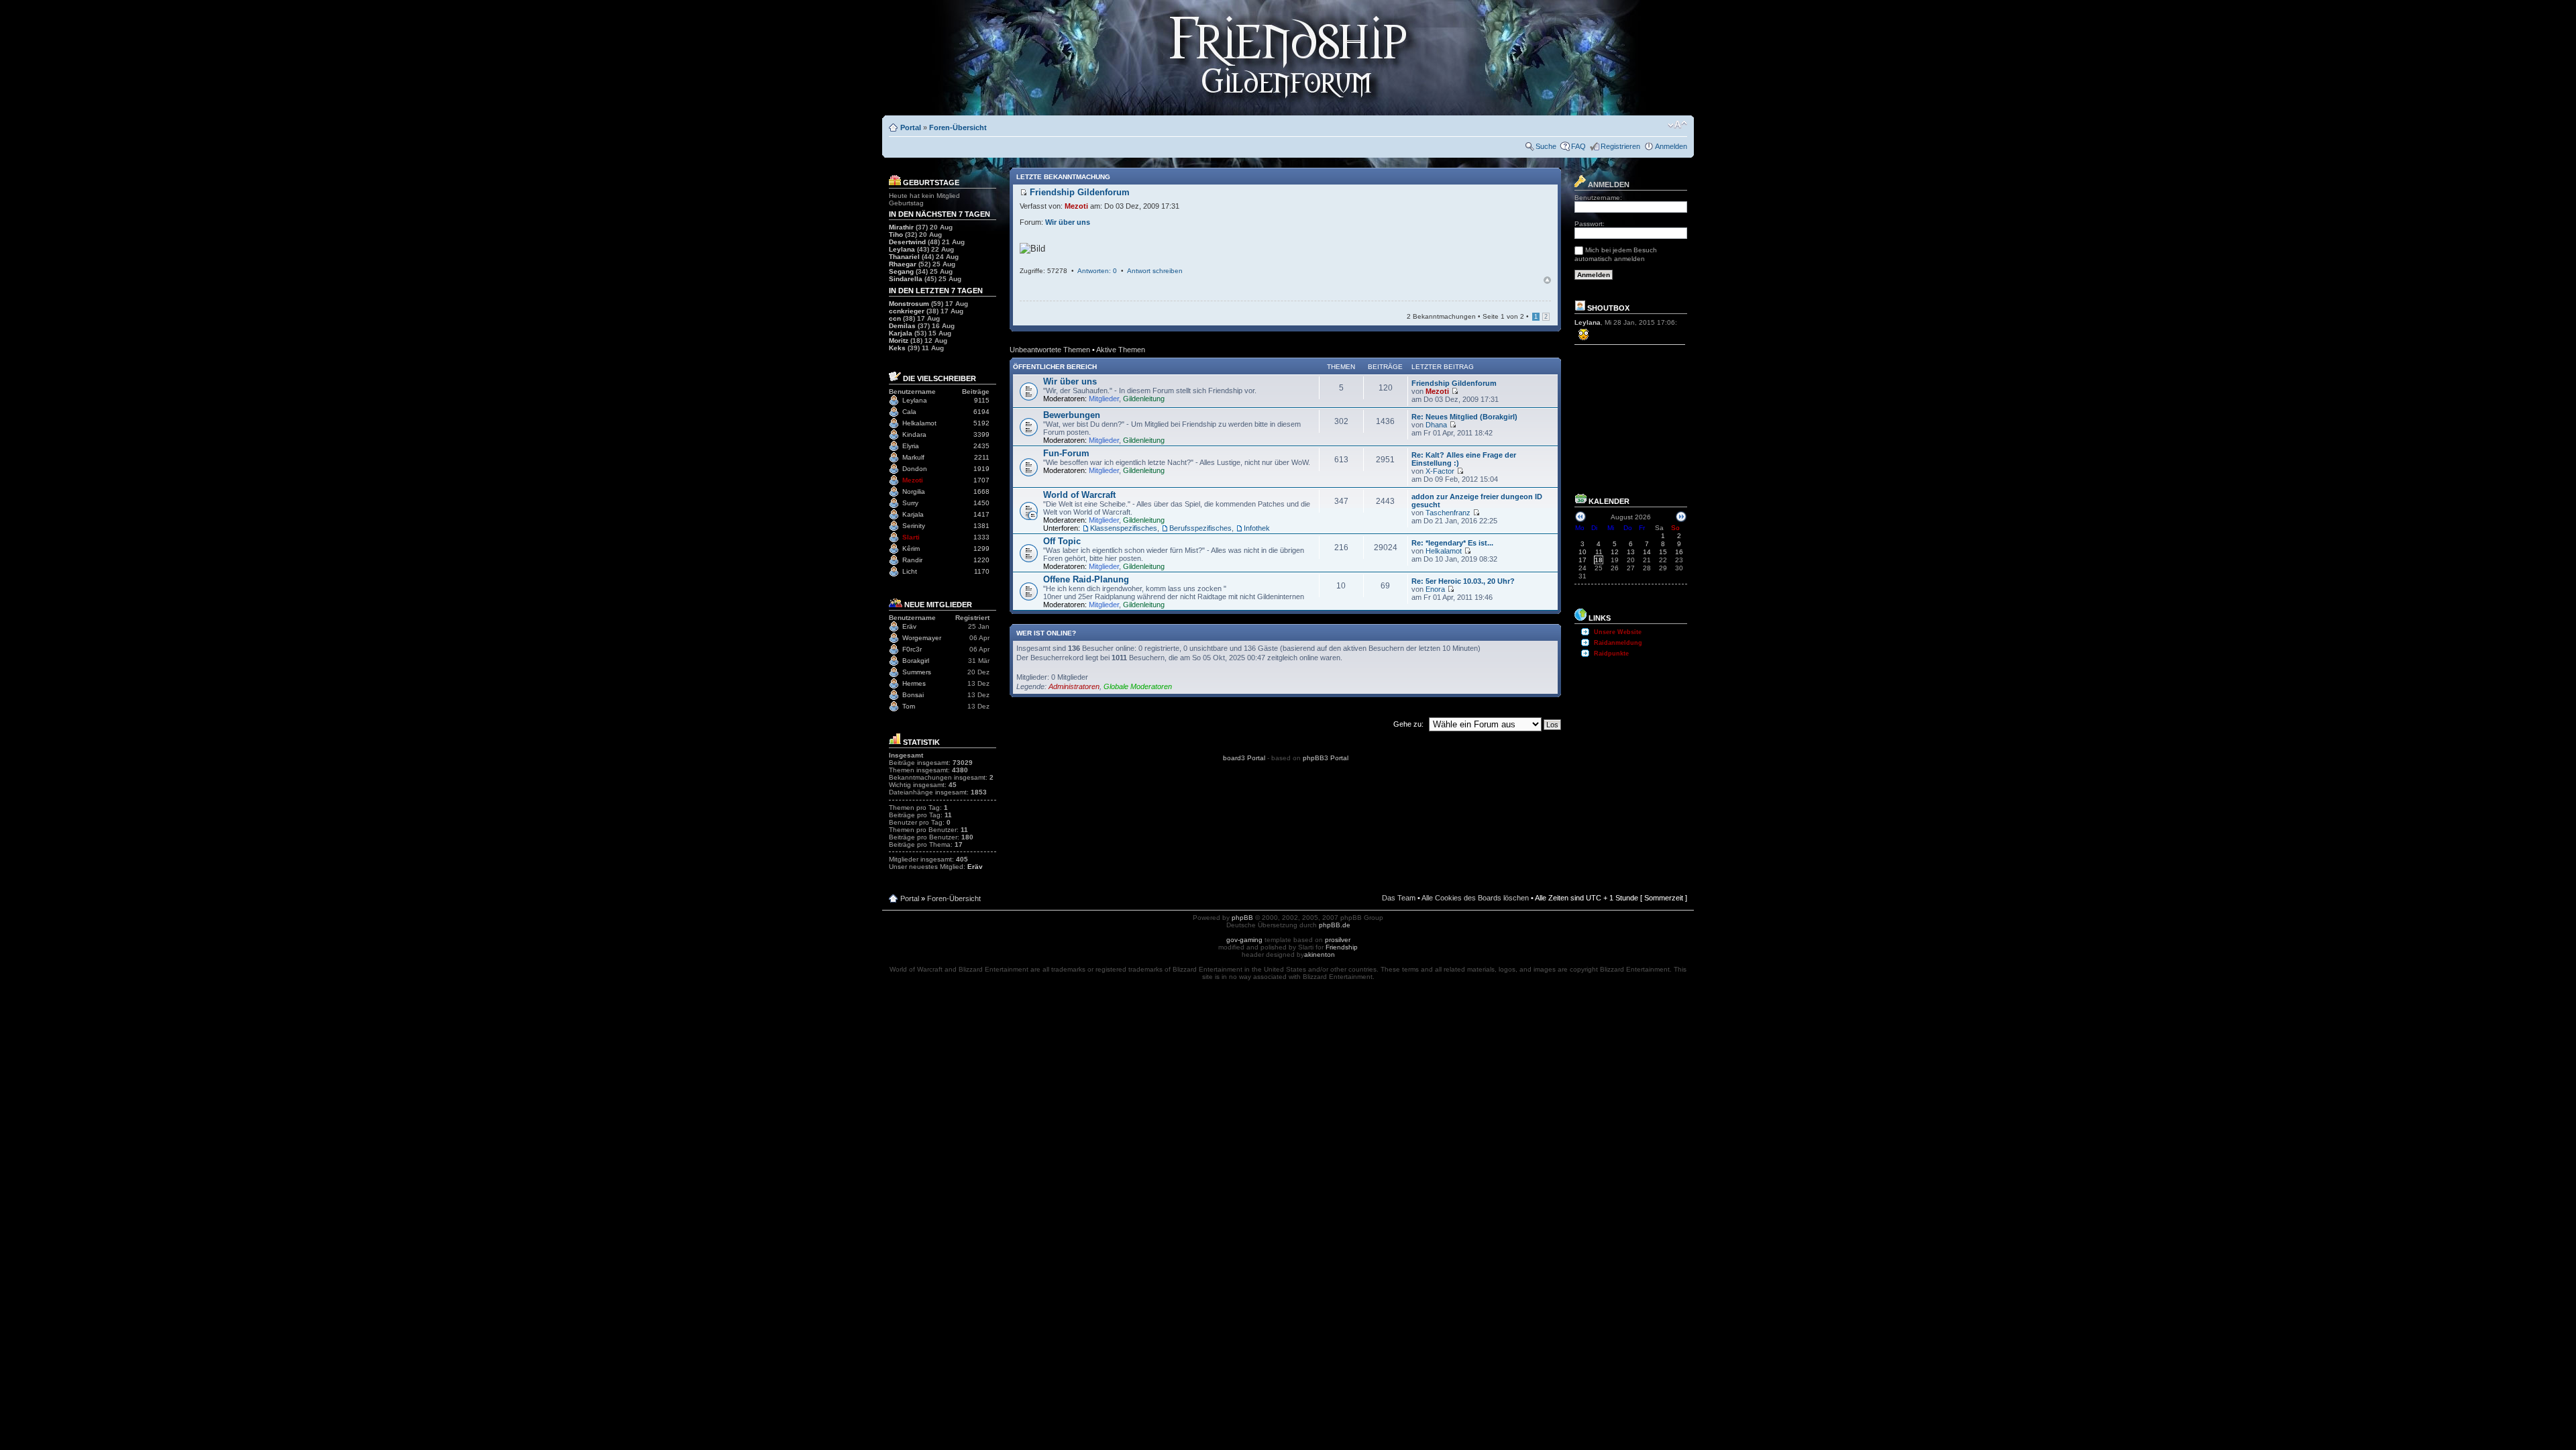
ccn (895, 318)
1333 (981, 537)
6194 (981, 412)
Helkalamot (919, 423)
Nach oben (1547, 280)
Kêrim (911, 549)
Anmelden (1671, 146)
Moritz (899, 341)
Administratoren (1074, 686)
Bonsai (913, 695)
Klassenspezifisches (1124, 528)
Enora (1435, 589)
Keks (897, 348)
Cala (909, 412)
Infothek (1257, 528)
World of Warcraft (1079, 495)
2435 (981, 446)
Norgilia (914, 491)
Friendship (1342, 947)
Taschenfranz (1448, 513)
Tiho (896, 235)
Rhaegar (903, 264)
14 (1647, 552)
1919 (981, 469)
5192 (981, 423)
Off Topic (1062, 541)
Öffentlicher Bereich (1055, 367)
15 (1663, 552)
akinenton (1320, 954)
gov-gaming (1244, 940)
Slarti (911, 537)
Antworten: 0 (1097, 271)
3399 (981, 434)
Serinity (914, 526)
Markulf (913, 457)
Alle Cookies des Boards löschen (1475, 898)
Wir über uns (1068, 222)
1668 (981, 491)
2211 (982, 457)
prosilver (1338, 940)
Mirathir (901, 227)
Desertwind (907, 242)
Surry (910, 503)
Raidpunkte (1611, 654)
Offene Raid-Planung (1086, 579)
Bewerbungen (1072, 415)
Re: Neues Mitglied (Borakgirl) (1464, 417)
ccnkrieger (907, 311)
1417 (981, 514)
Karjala (901, 333)
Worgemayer (922, 638)
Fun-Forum (1066, 453)
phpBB (1242, 918)
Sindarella (906, 279)
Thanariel (904, 257)
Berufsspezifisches (1200, 528)
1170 (982, 571)
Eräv (909, 626)
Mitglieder (1104, 399)
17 (1582, 560)
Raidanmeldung (1618, 643)
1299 (981, 549)
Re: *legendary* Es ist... (1452, 543)
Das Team (1399, 898)
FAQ (1578, 146)
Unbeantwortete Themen (1050, 350)
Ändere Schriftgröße (1677, 125)
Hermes (914, 683)
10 (1582, 552)
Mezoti (913, 480)
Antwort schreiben (1155, 271)
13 (1631, 552)
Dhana (1436, 425)
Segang (901, 271)
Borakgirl (916, 661)
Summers (917, 672)
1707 (981, 480)
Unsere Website (1618, 632)
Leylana (902, 249)
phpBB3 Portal (1326, 758)
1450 (981, 503)
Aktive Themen (1121, 350)
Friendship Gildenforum (1454, 383)
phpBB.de (1335, 925)
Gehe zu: (1408, 724)
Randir (912, 560)
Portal (911, 127)
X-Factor (1440, 471)
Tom (909, 706)
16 (1679, 552)
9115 (982, 400)
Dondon (915, 469)
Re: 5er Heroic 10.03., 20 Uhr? (1463, 581)
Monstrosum (909, 304)
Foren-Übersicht (958, 127)
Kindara (914, 434)
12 (1615, 552)
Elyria (911, 446)
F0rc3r (912, 649)
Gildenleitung (1144, 399)
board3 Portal (1244, 758)
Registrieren (1620, 146)
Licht (910, 571)
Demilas (902, 326)
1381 (981, 526)
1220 (981, 560)
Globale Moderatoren (1138, 686)
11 (1599, 552)
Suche (1546, 146)
